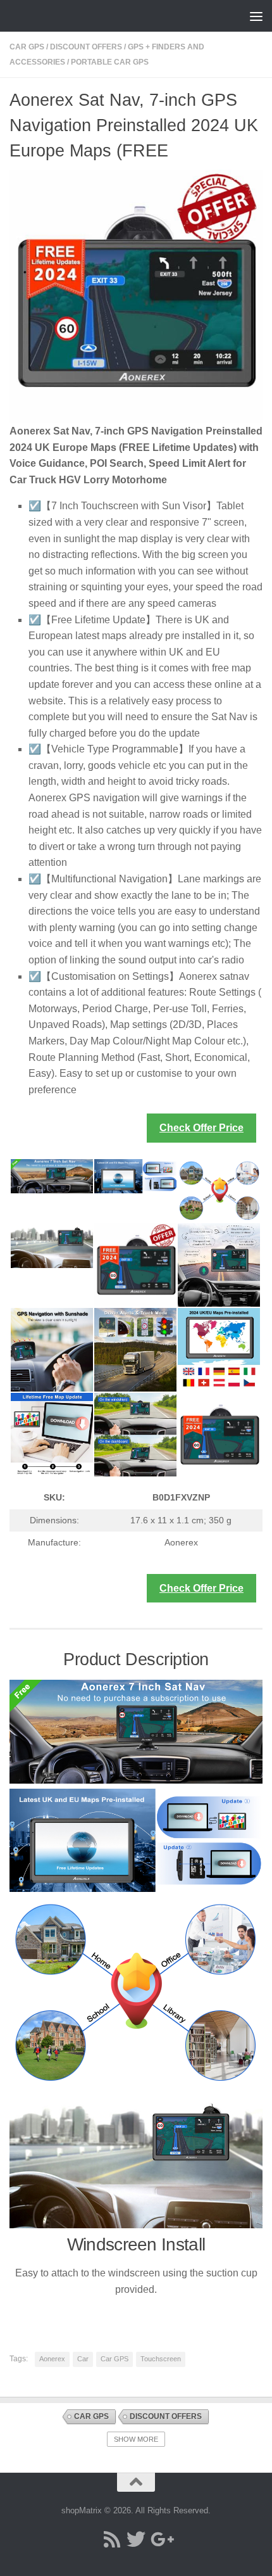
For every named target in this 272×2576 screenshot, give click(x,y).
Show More (136, 2439)
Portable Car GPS (110, 62)
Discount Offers (86, 47)
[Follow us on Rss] (112, 2539)
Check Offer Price (201, 1128)
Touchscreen (161, 2359)
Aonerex (52, 2359)
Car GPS (27, 47)
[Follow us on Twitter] (136, 2539)
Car (83, 2359)
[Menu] (256, 16)
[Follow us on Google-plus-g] (160, 2539)
